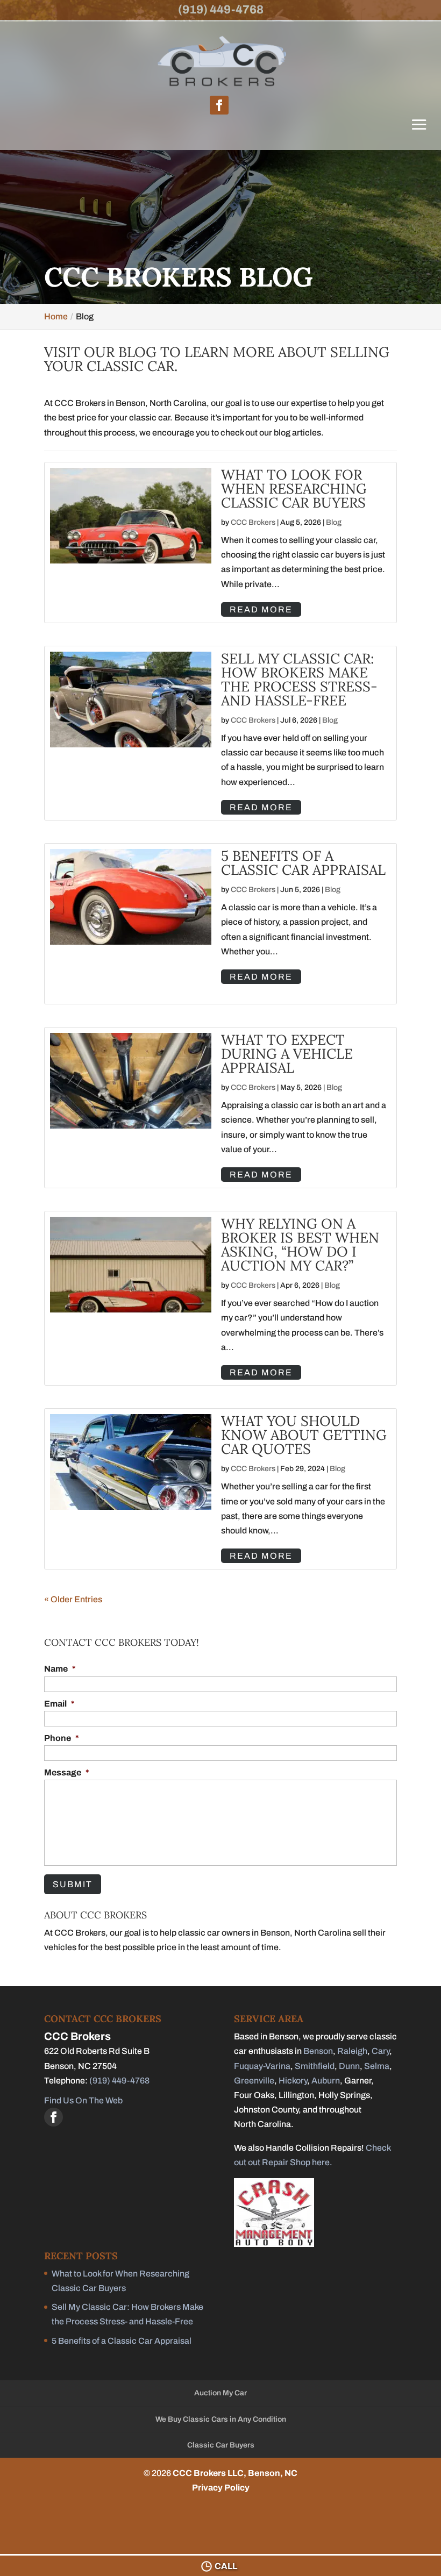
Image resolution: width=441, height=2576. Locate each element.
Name (60, 1669)
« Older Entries (73, 1599)
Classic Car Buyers (221, 2445)
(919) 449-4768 (221, 10)
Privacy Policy (221, 2488)
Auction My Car (220, 2393)
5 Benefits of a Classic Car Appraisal (303, 863)
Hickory (293, 2081)
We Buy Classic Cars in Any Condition (221, 2419)
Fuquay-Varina (262, 2066)
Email (59, 1704)
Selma (377, 2066)
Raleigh (352, 2051)
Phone (62, 1738)
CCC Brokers (253, 522)
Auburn (326, 2081)
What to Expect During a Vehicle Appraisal (287, 1054)
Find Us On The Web (83, 2100)
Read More (261, 609)
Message (67, 1772)
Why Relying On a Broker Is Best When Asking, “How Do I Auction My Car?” (300, 1244)
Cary (380, 2051)
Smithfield (315, 2066)
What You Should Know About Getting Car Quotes (304, 1435)
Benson (318, 2051)
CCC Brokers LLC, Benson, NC (235, 2473)
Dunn (349, 2066)
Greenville (254, 2081)
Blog (334, 522)
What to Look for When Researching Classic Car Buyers (294, 488)
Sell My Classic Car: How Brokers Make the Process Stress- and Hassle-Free (299, 679)
